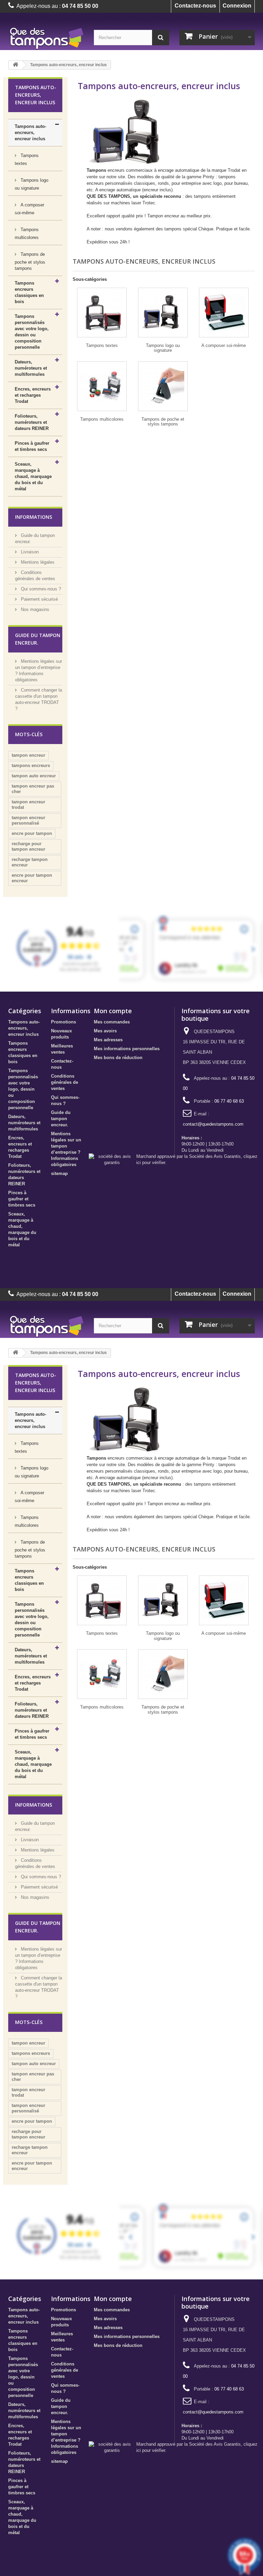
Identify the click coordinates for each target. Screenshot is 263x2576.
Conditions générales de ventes (65, 1082)
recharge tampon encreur (30, 862)
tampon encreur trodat (28, 805)
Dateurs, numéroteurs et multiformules (31, 368)
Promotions (64, 1022)
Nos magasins (34, 609)
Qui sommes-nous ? (40, 589)
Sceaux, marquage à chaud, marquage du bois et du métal (33, 476)
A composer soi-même (29, 209)
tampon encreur (28, 755)
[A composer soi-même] (224, 313)
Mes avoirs (105, 1031)
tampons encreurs (31, 765)
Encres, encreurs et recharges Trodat (33, 395)
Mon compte (113, 1011)
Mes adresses (108, 1040)
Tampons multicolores (27, 233)
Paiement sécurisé (39, 599)
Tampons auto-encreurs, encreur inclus (30, 133)
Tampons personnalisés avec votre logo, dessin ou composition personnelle (32, 332)
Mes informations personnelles (127, 1049)
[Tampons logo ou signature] (163, 313)
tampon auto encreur (34, 776)
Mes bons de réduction (118, 1058)
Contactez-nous (195, 6)
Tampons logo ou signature (32, 184)
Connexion (237, 6)
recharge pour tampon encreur (28, 846)
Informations (34, 517)
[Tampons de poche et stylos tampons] (163, 386)
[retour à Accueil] (15, 65)
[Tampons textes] (102, 313)
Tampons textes (27, 159)
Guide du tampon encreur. (61, 1119)
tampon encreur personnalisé (28, 820)
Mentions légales (37, 562)
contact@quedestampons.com (213, 1124)
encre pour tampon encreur (32, 878)
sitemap (59, 1173)
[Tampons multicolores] (102, 386)
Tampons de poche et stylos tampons (30, 261)
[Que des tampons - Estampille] (46, 38)
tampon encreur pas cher (33, 789)
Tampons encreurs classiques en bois (29, 292)
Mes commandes (112, 1022)
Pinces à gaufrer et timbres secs (32, 446)
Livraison (29, 552)
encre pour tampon (32, 833)
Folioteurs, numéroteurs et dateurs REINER (32, 422)
